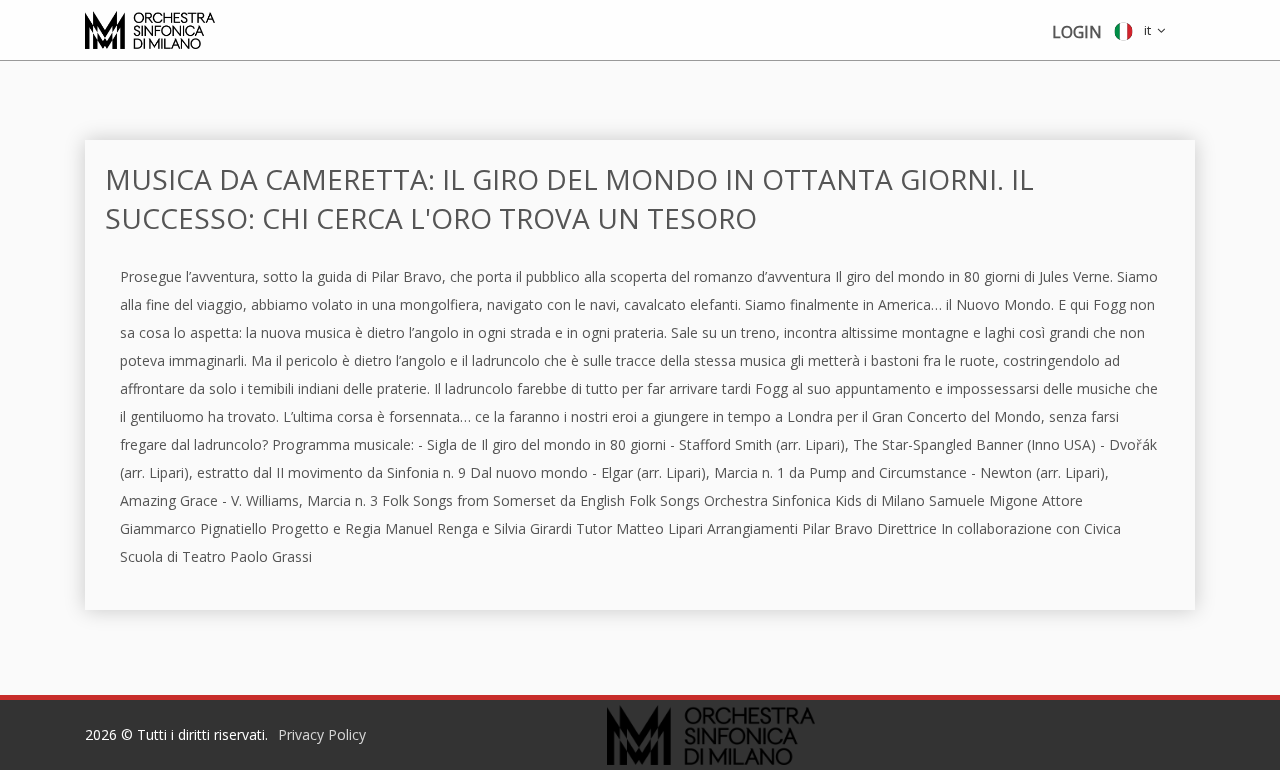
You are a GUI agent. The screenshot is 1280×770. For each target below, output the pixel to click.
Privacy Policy (322, 734)
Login (1077, 32)
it (1144, 30)
